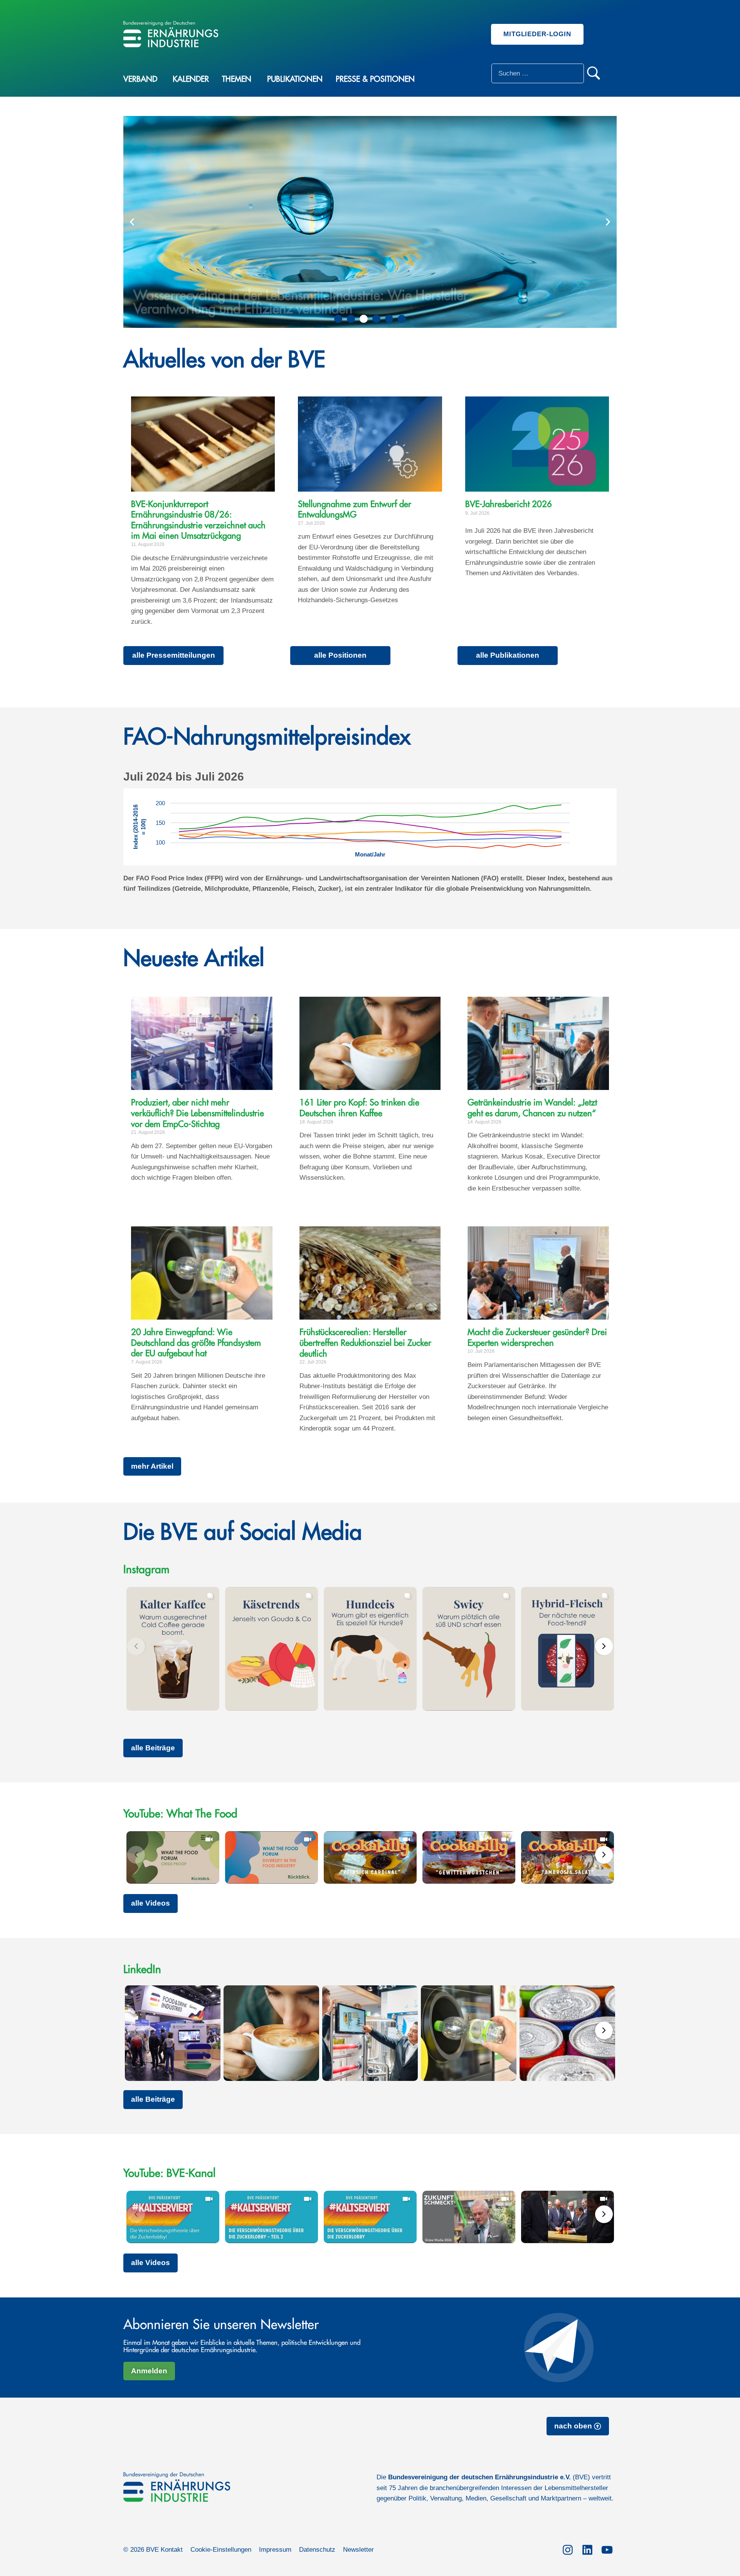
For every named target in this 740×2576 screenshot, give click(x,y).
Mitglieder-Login (537, 34)
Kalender (191, 79)
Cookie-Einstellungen (221, 2550)
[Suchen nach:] (538, 73)
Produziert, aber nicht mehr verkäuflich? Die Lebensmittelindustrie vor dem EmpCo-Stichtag (198, 1113)
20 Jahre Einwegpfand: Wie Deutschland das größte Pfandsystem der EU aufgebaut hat (196, 1343)
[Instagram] (568, 2548)
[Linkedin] (587, 2548)
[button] (132, 222)
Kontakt (172, 2550)
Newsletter (358, 2550)
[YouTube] (607, 2548)
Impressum (275, 2550)
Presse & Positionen (375, 79)
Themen (237, 79)
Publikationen (295, 79)
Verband (140, 79)
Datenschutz (317, 2550)
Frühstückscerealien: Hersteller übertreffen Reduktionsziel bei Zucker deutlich (365, 1343)
